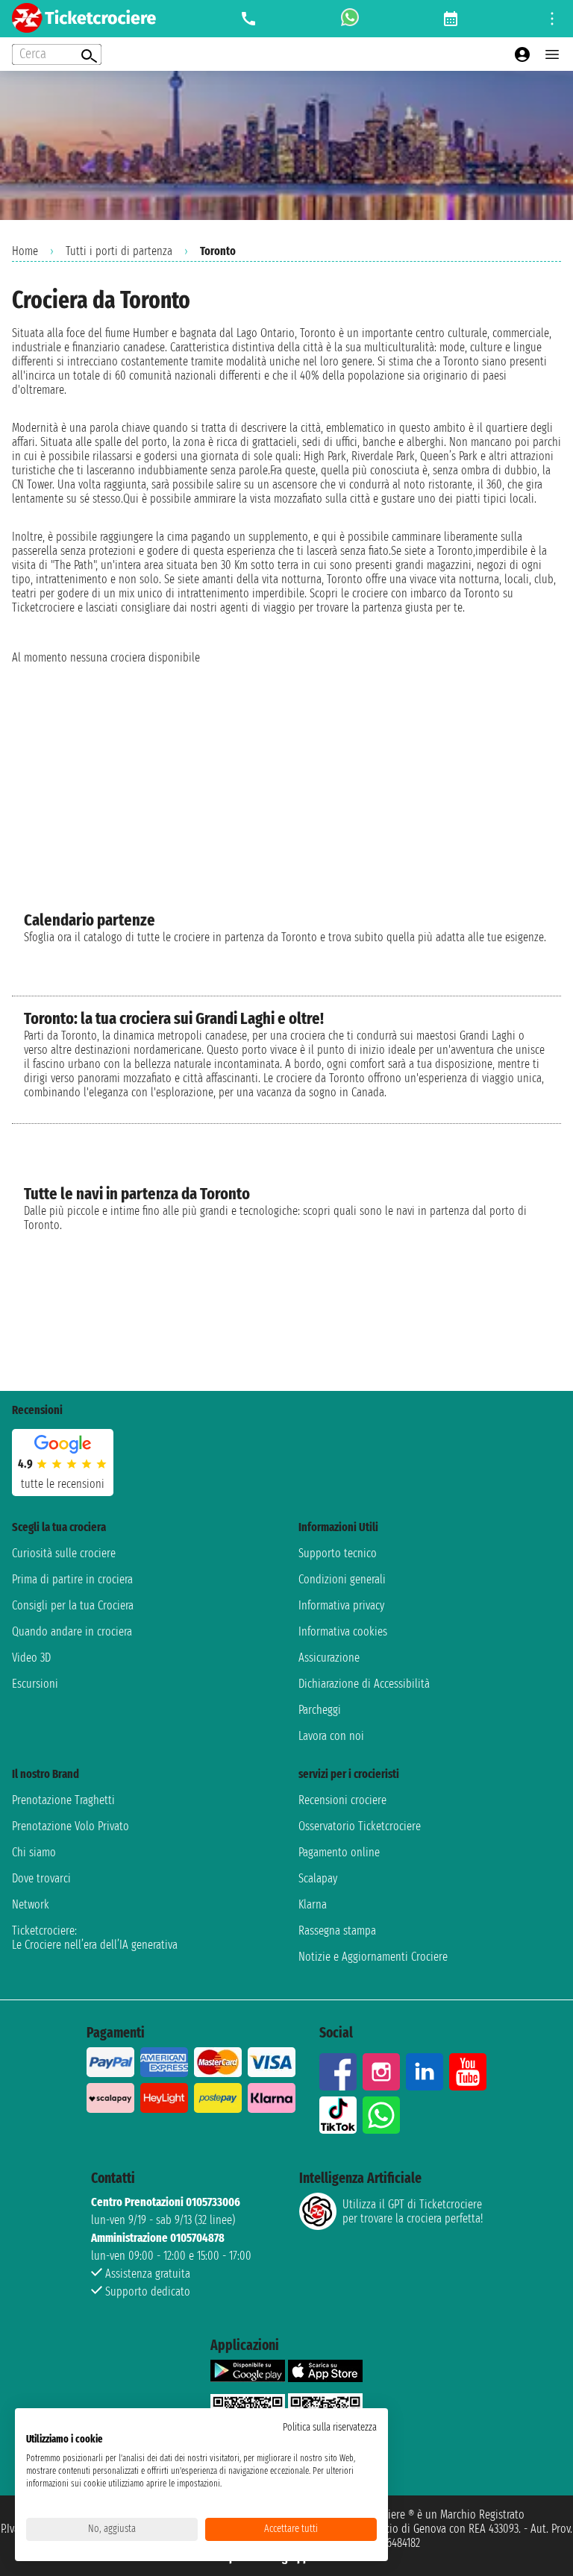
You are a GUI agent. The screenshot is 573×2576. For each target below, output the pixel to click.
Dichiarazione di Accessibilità (364, 1684)
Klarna (313, 1904)
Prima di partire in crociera (72, 1579)
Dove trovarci (41, 1878)
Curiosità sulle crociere (64, 1553)
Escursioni (35, 1684)
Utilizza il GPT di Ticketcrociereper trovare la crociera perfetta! (413, 2211)
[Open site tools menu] (552, 19)
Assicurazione (329, 1658)
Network (31, 1904)
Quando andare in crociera (72, 1631)
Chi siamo (34, 1852)
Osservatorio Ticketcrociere (360, 1826)
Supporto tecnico (338, 1553)
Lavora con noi (331, 1736)
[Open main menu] (552, 54)
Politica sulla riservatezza (330, 2427)
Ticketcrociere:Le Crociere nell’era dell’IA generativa (95, 1938)
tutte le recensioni (63, 1484)
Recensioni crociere (342, 1800)
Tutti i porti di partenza (119, 251)
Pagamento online (339, 1852)
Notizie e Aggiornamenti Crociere (373, 1957)
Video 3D (31, 1658)
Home (25, 251)
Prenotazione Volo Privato (71, 1826)
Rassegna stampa (337, 1931)
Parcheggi (320, 1710)
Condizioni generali (342, 1579)
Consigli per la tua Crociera (73, 1605)
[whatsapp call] (350, 19)
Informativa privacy (341, 1605)
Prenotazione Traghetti (63, 1800)
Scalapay (318, 1878)
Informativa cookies (343, 1631)
